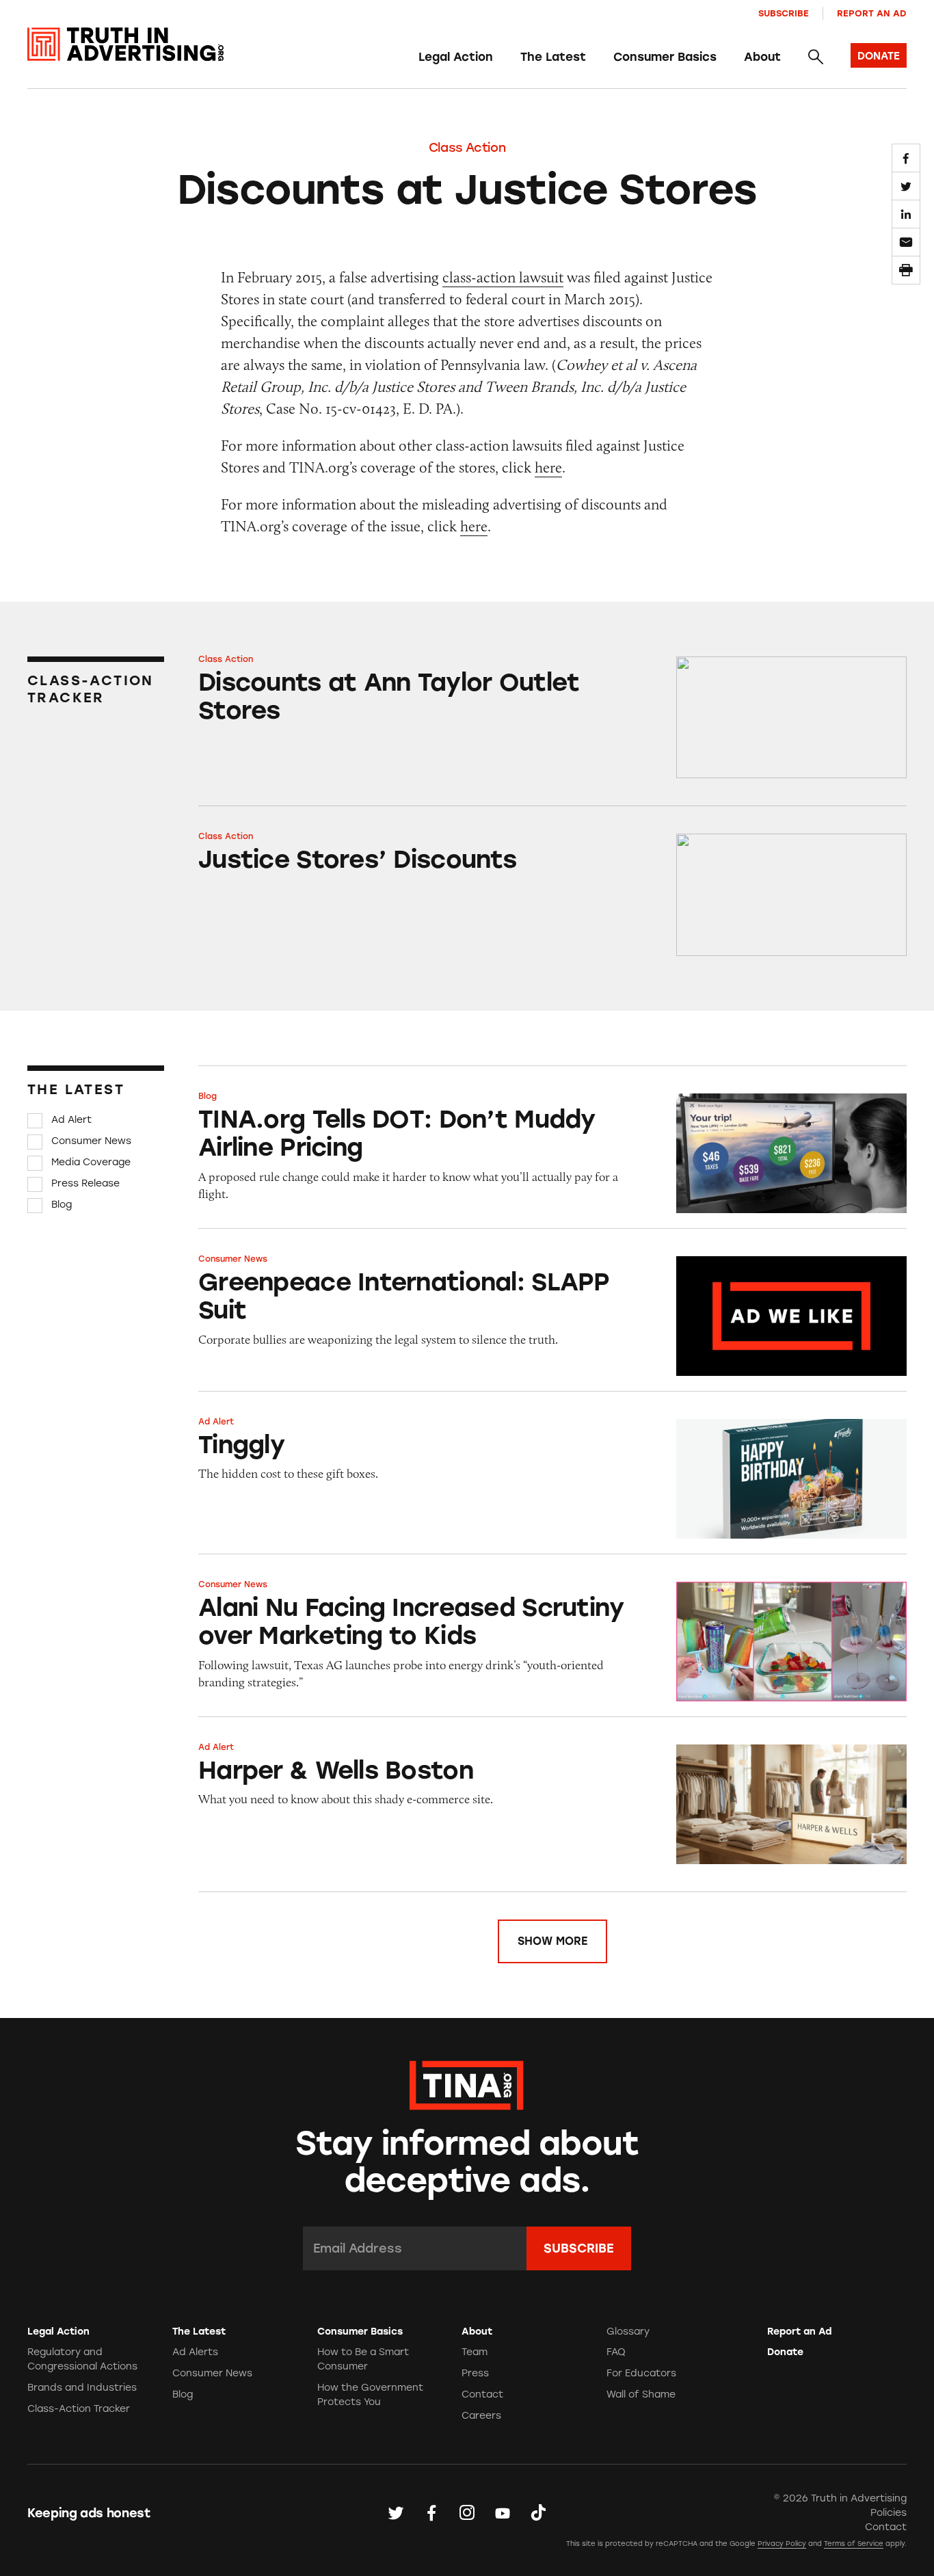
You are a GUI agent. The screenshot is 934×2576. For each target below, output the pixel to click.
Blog (62, 1205)
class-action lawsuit (503, 277)
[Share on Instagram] (467, 2512)
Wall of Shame (641, 2394)
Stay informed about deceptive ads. (467, 2162)
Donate (785, 2352)
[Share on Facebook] (906, 158)
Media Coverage (91, 1162)
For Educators (641, 2373)
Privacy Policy (782, 2544)
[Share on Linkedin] (906, 214)
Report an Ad (872, 13)
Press (475, 2373)
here (548, 467)
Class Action (467, 148)
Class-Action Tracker (79, 2409)
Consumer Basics (665, 57)
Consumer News (91, 1141)
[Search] (816, 57)
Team (475, 2352)
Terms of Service (854, 2544)
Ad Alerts (195, 2352)
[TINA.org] (467, 2083)
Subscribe (784, 13)
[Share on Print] (906, 270)
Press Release (85, 1183)
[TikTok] (538, 2512)
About (762, 57)
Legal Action (456, 57)
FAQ (616, 2352)
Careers (481, 2416)
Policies (889, 2513)
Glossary (628, 2332)
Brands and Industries (82, 2388)
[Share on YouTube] (503, 2512)
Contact (482, 2394)
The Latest (553, 57)
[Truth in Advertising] (125, 44)
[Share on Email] (906, 242)
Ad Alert (71, 1120)
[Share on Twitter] (906, 186)
